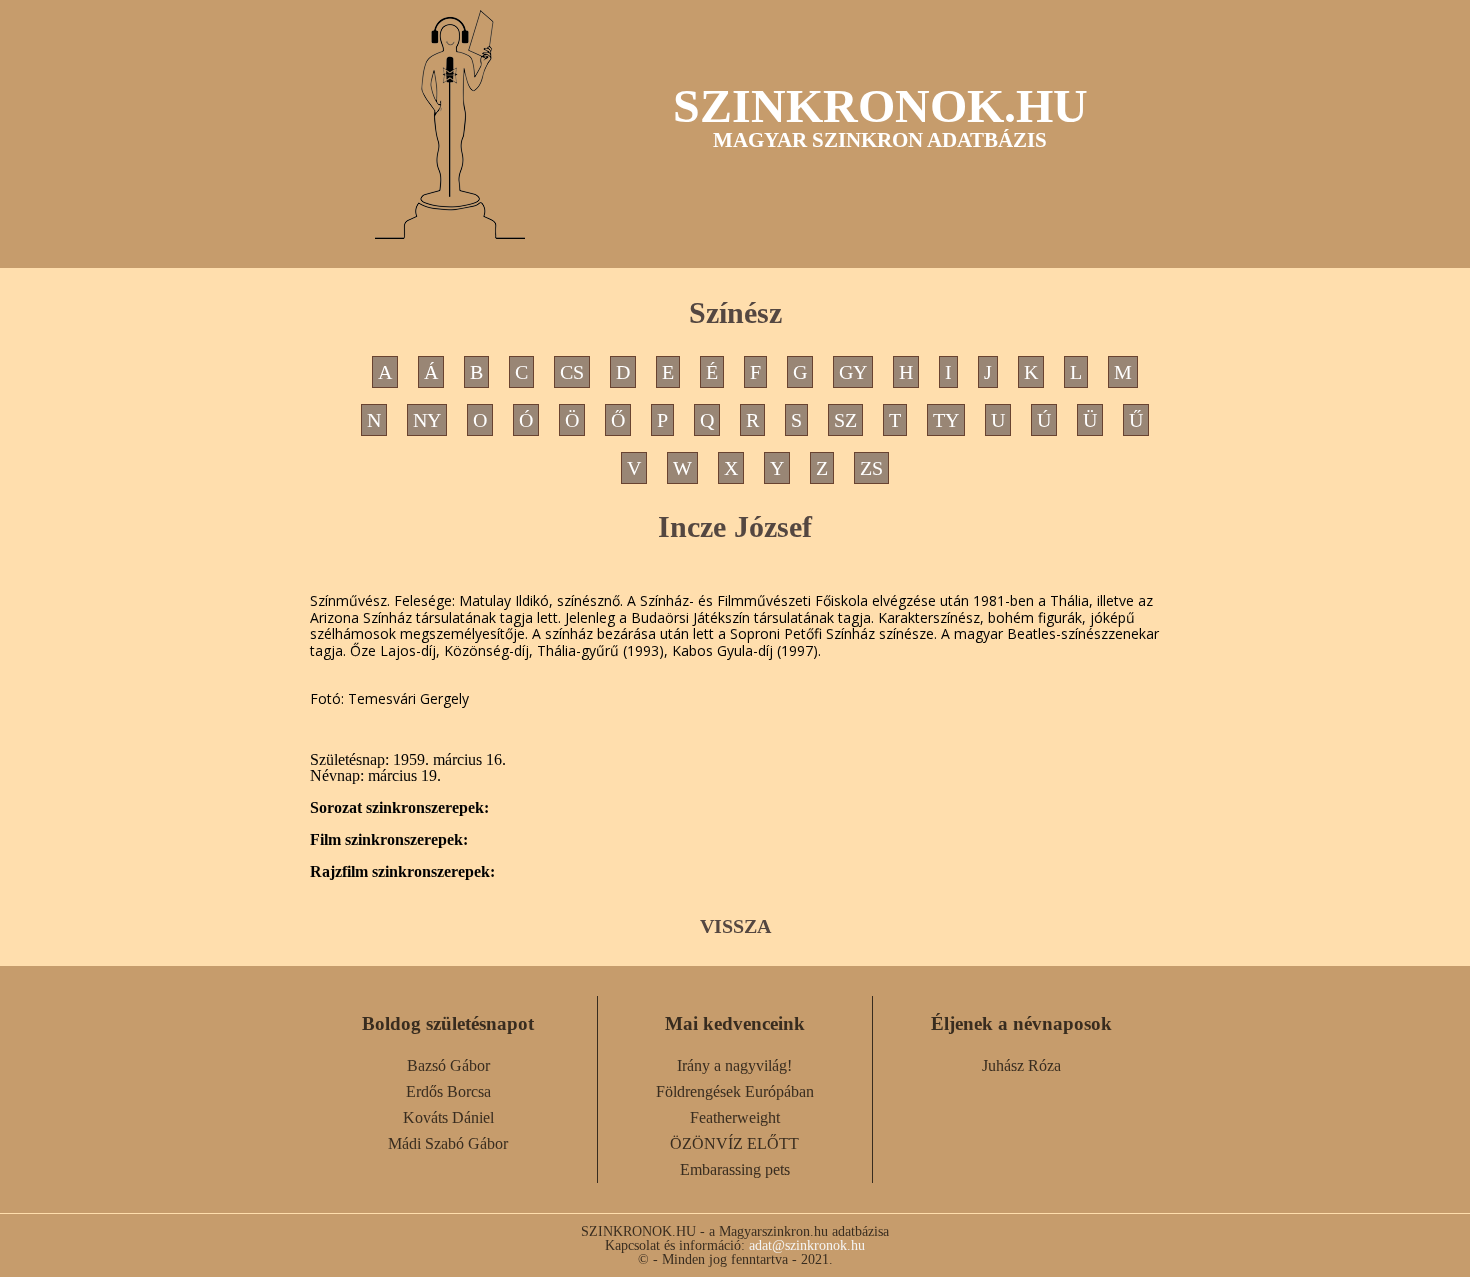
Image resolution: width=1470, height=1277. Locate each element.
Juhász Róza (1021, 1065)
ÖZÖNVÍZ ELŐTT (734, 1143)
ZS (871, 468)
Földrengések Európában (735, 1091)
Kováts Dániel (448, 1117)
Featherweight (735, 1117)
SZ (845, 420)
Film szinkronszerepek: (389, 840)
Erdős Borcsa (448, 1091)
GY (853, 372)
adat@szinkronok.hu (807, 1245)
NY (427, 420)
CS (572, 372)
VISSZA (735, 926)
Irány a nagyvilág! (734, 1065)
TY (946, 420)
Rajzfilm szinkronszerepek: (402, 872)
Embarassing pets (735, 1169)
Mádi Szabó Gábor (448, 1143)
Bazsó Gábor (448, 1065)
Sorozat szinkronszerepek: (399, 808)
